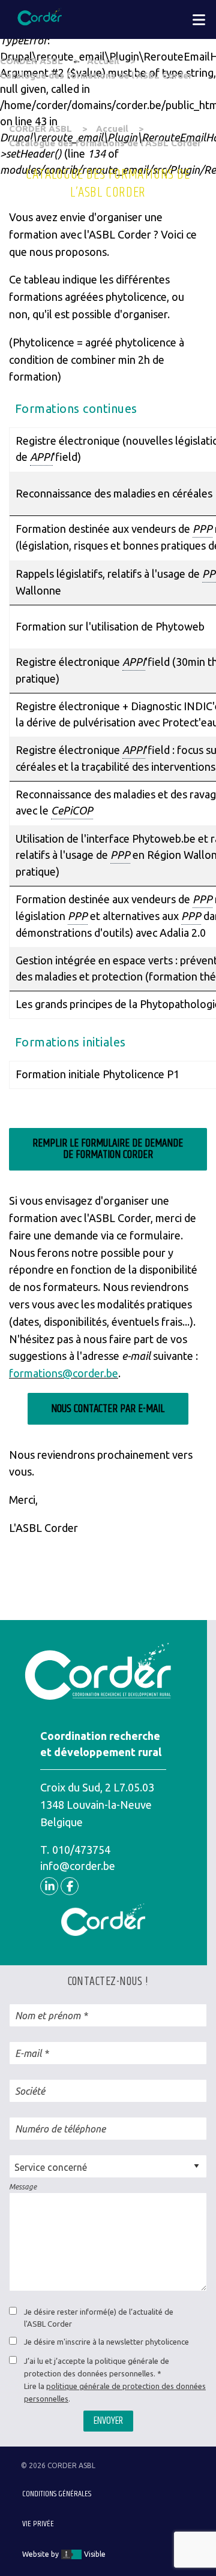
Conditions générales (57, 2494)
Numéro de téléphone (60, 2129)
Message (23, 2187)
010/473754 (81, 1850)
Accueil (103, 61)
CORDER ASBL (31, 61)
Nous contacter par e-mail (108, 1409)
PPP (202, 529)
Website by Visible (64, 2554)
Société (30, 2091)
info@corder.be (78, 1866)
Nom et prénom (48, 2016)
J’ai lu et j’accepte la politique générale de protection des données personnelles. (97, 2367)
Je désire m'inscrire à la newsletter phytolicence (106, 2342)
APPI (41, 457)
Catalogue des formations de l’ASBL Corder (96, 75)
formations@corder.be (64, 1373)
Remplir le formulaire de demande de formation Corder (108, 1149)
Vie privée (38, 2524)
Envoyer (108, 2421)
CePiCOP (72, 810)
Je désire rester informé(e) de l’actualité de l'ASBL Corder (99, 2318)
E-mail (28, 2053)
